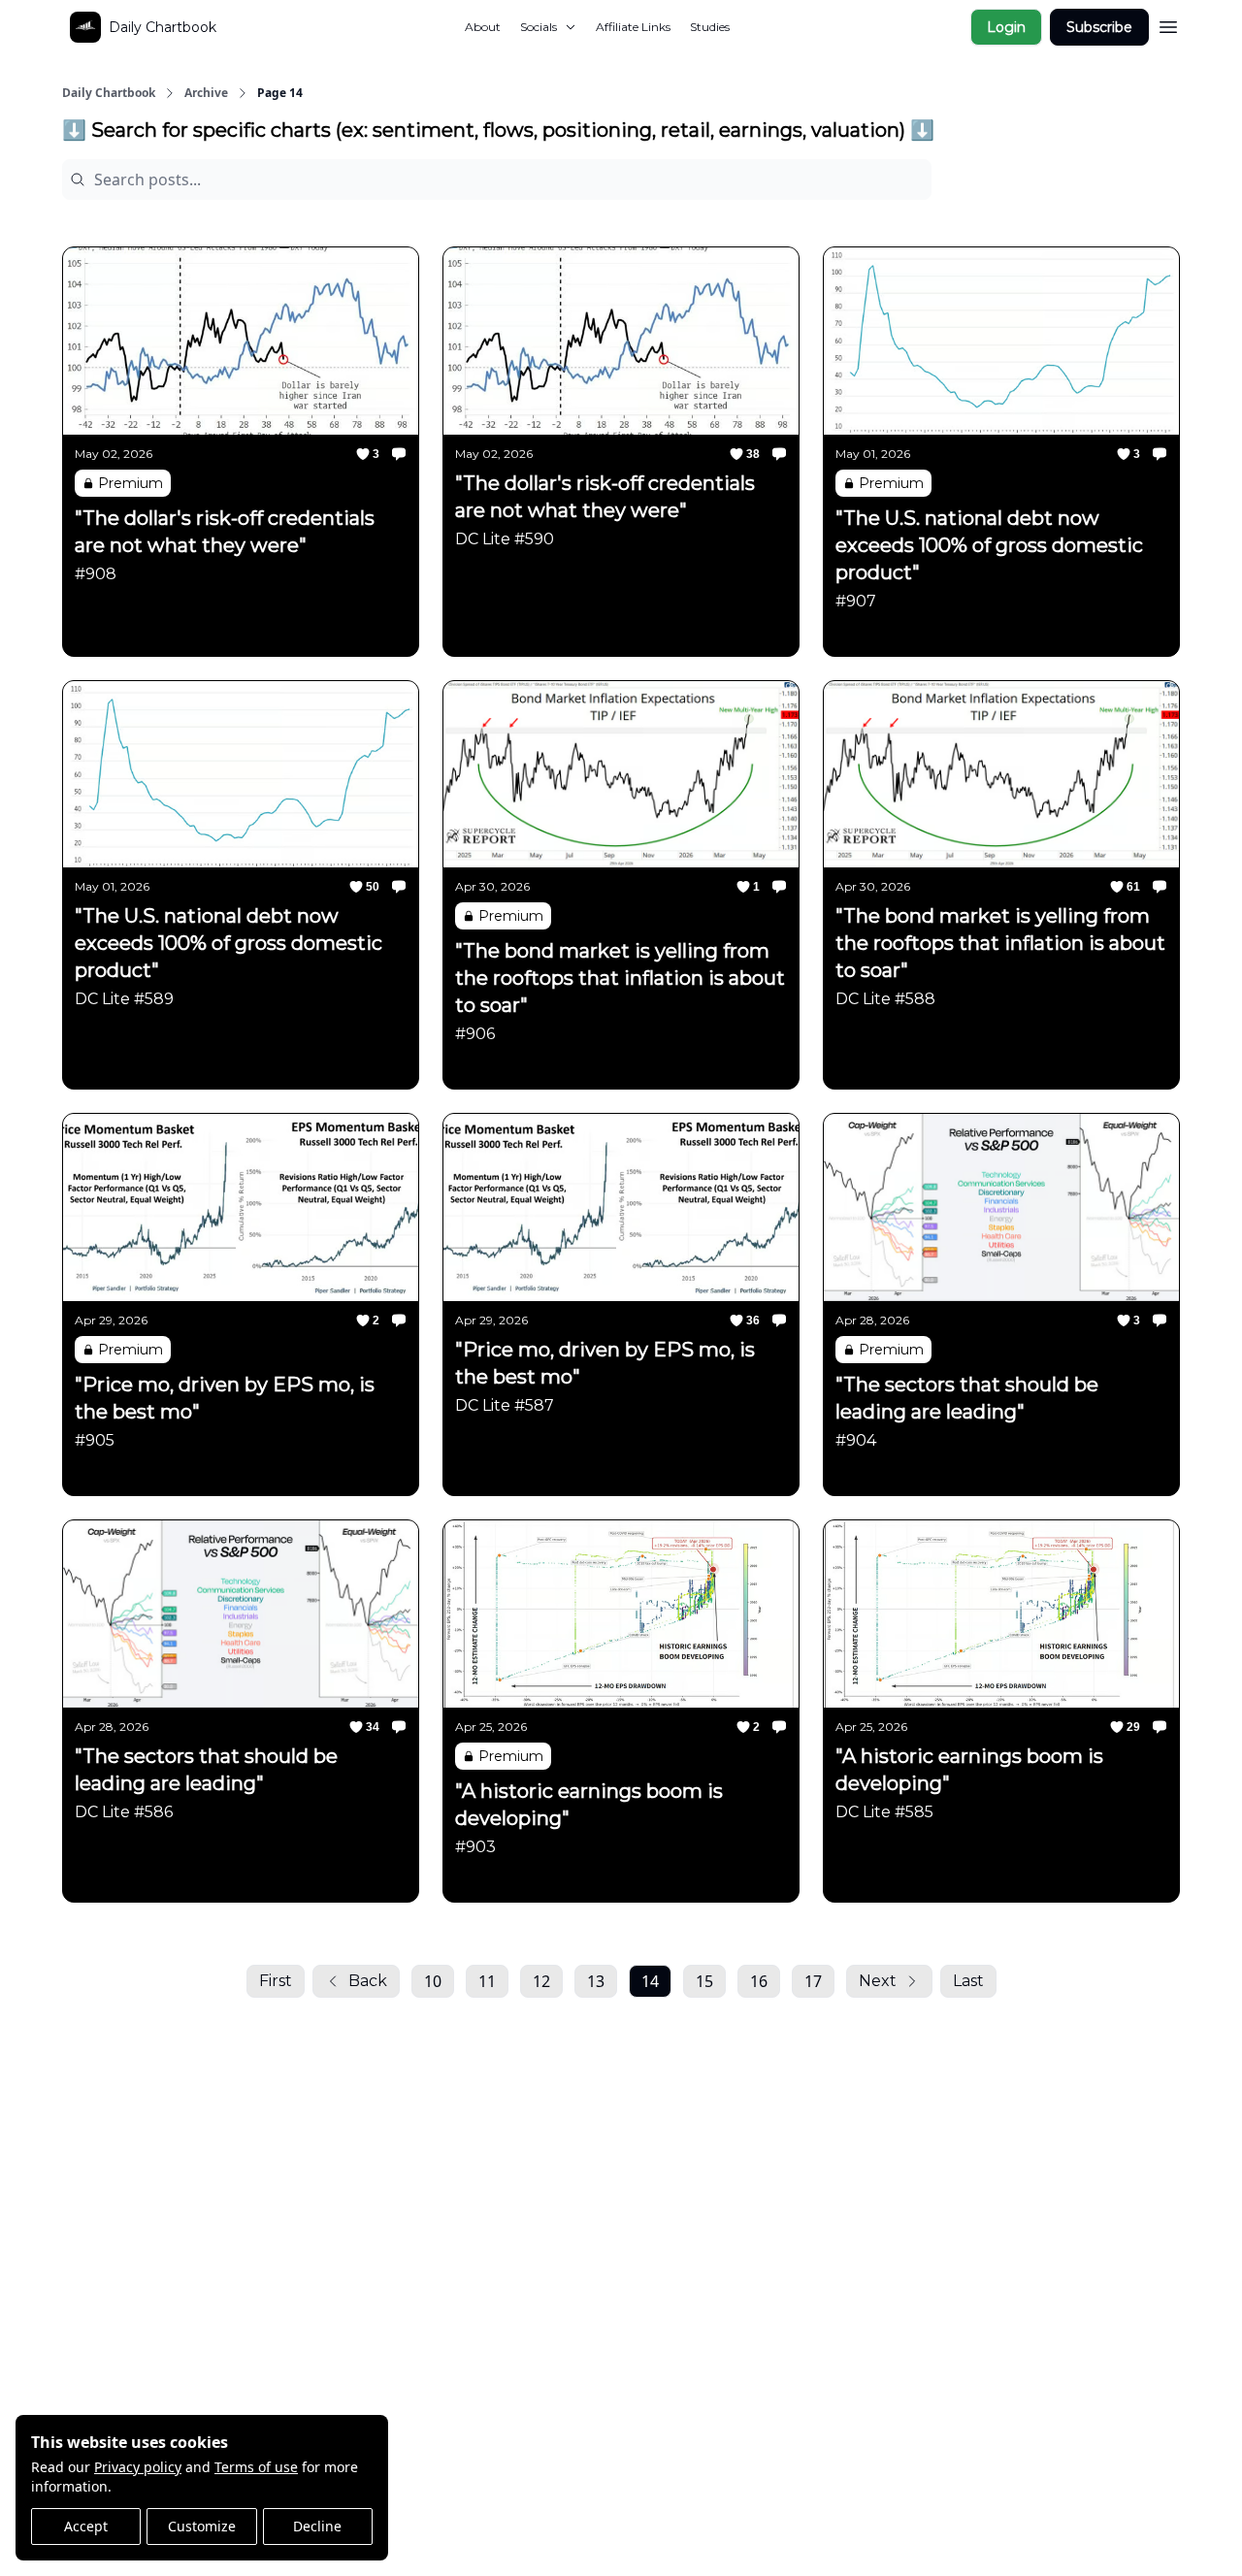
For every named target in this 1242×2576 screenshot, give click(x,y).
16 (759, 1981)
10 (433, 1981)
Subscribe (1099, 27)
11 (487, 1981)
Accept (86, 2526)
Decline (317, 2526)
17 (813, 1981)
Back (368, 1981)
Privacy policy (138, 2467)
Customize (202, 2526)
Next (878, 1981)
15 (704, 1981)
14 (650, 1981)
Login (1006, 27)
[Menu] (1168, 24)
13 (596, 1981)
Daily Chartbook (109, 93)
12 (541, 1981)
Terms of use (256, 2467)
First (276, 1981)
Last (968, 1981)
